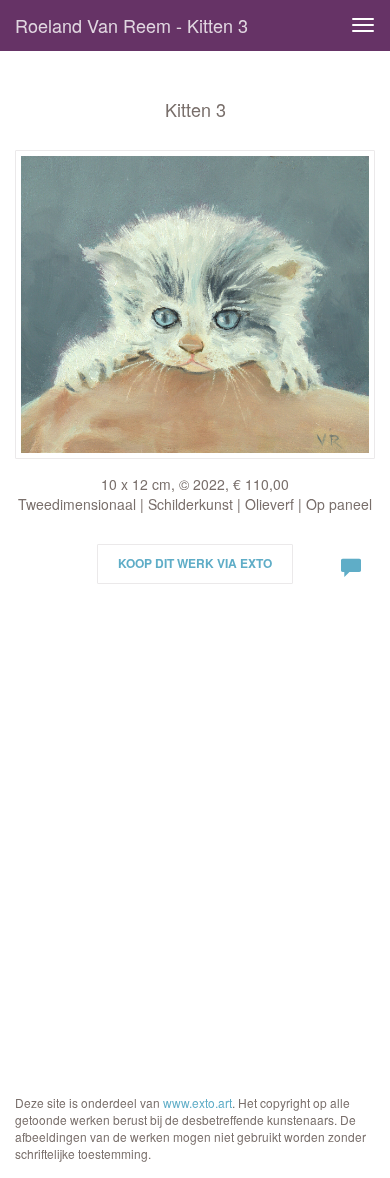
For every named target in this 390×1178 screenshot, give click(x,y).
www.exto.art (197, 1102)
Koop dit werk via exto (195, 563)
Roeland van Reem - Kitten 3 (131, 25)
